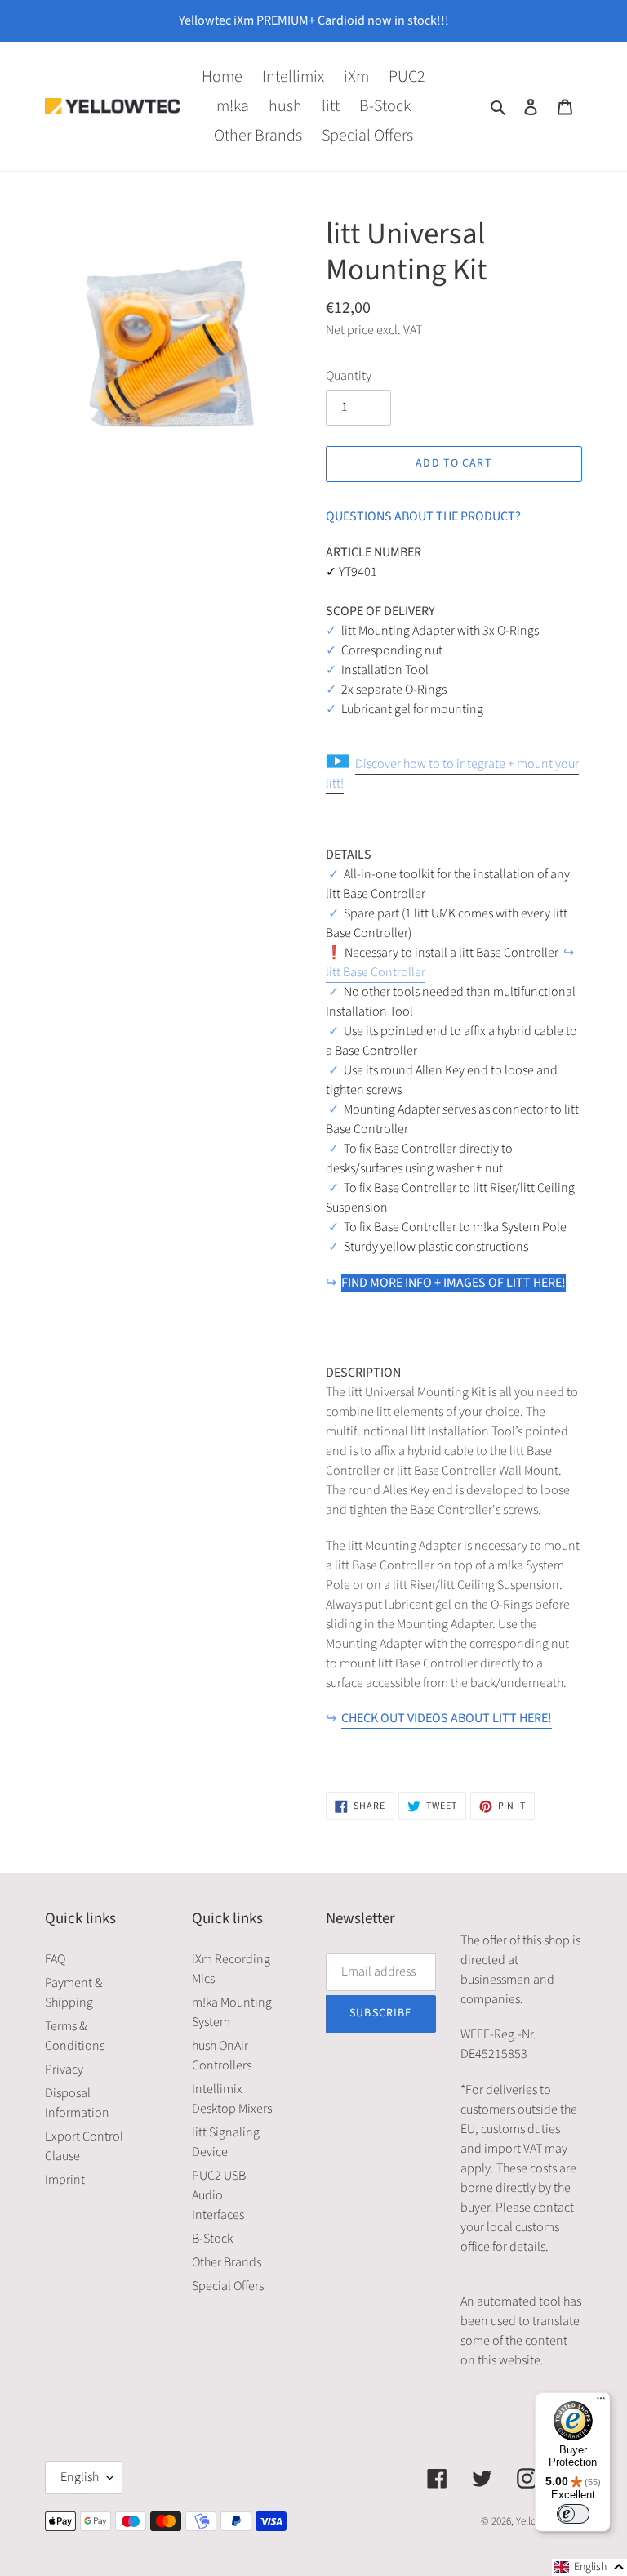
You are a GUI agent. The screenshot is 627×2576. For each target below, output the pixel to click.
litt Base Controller (376, 972)
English (80, 2477)
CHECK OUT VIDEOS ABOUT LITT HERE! (447, 1718)
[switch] (573, 2514)
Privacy (64, 2069)
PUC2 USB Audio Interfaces (219, 2195)
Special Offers (228, 2286)
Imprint (65, 2180)
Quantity (349, 376)
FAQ (55, 1959)
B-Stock (212, 2239)
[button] (589, 2567)
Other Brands (227, 2262)
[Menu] (601, 2402)
